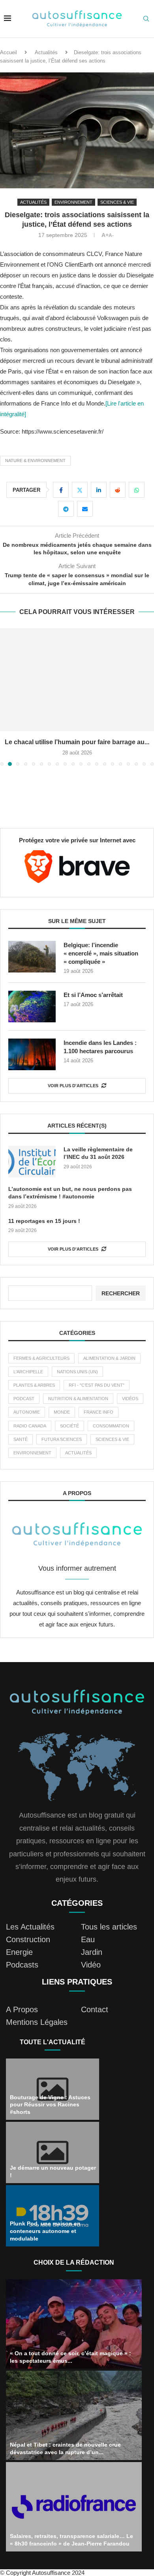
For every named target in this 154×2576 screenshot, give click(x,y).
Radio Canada (30, 1426)
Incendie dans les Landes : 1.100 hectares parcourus (100, 1047)
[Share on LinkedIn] (99, 490)
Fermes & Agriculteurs (41, 1358)
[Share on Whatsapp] (137, 490)
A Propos (22, 2009)
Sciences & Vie (112, 1439)
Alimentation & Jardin (109, 1358)
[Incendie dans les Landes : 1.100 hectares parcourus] (32, 1054)
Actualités (46, 52)
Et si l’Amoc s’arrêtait (93, 995)
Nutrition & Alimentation (78, 1399)
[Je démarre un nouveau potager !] (53, 2152)
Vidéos (130, 1399)
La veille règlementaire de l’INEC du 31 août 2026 (98, 1153)
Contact (95, 2009)
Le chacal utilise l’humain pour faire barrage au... (77, 742)
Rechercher (121, 1293)
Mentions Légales (37, 2022)
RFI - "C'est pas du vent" (97, 1385)
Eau (88, 1939)
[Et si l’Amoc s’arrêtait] (32, 1007)
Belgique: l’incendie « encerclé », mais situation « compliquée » (101, 953)
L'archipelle (28, 1372)
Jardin (92, 1952)
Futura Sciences (62, 1439)
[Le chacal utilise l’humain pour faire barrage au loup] (77, 680)
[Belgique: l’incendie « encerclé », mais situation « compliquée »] (32, 957)
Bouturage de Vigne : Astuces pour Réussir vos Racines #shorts (50, 2105)
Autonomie (27, 1412)
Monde (62, 1412)
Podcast (24, 1399)
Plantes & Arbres (34, 1385)
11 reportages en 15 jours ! (44, 1221)
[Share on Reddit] (118, 490)
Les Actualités (30, 1927)
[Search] (146, 19)
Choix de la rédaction (74, 2262)
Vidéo (91, 1965)
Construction (28, 1939)
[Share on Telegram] (66, 509)
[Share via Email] (85, 509)
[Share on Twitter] (80, 490)
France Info (99, 1412)
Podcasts (22, 1965)
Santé (21, 1439)
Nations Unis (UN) (77, 1372)
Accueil (8, 52)
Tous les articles (109, 1927)
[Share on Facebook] (61, 490)
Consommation (111, 1426)
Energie (19, 1952)
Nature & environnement (35, 461)
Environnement (32, 1453)
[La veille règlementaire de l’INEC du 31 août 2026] (32, 1162)
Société (69, 1426)
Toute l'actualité (53, 2042)
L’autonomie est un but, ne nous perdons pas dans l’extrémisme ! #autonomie (70, 1193)
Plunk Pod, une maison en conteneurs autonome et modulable (45, 2231)
